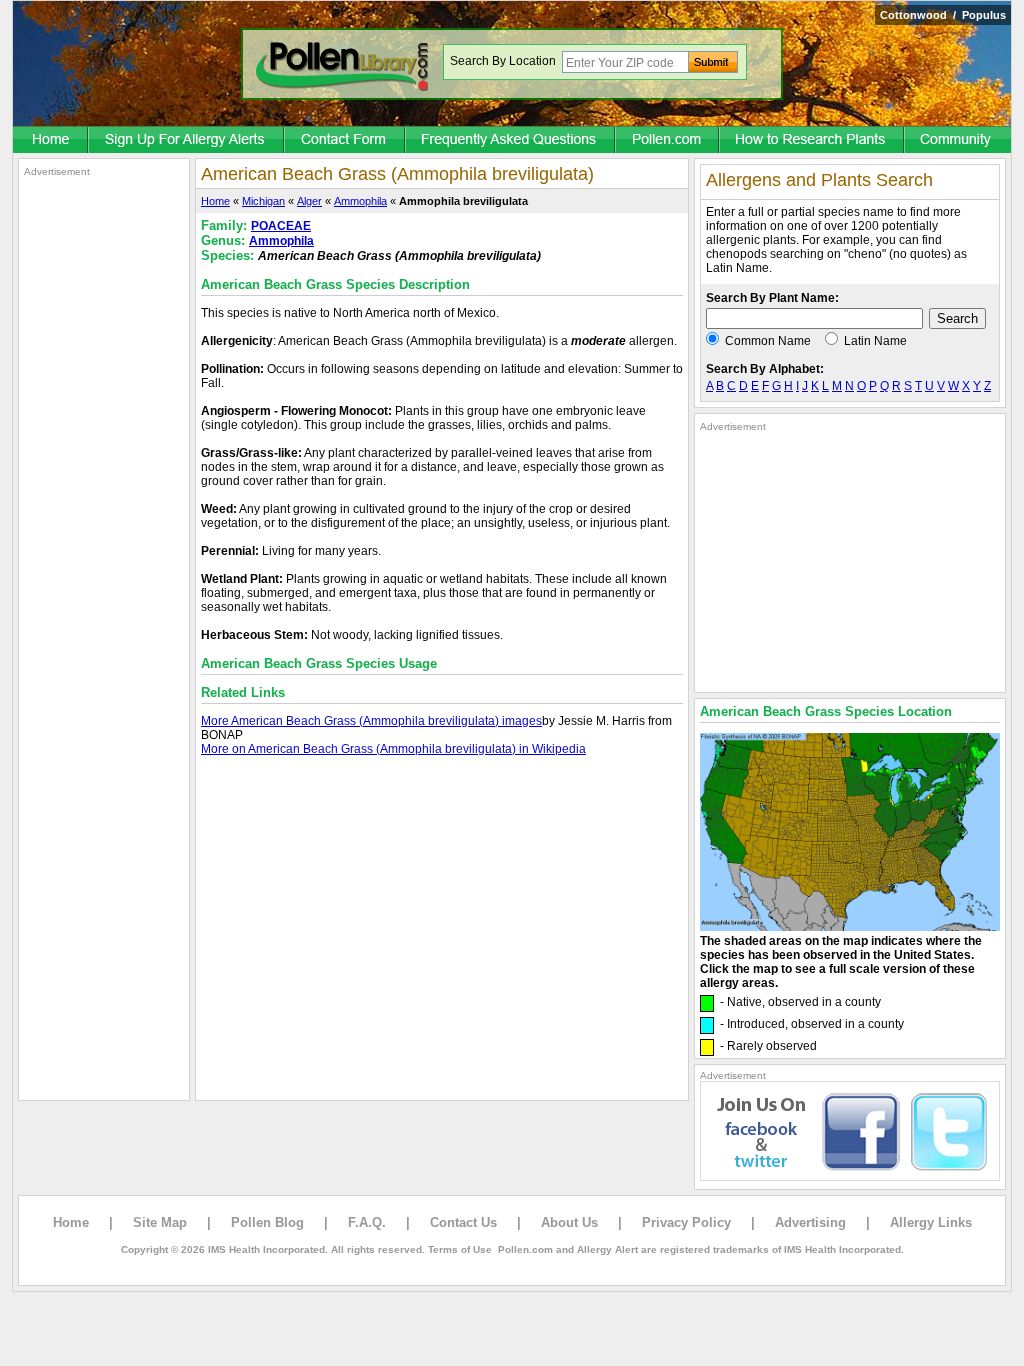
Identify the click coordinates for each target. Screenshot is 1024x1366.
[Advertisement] (104, 478)
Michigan (263, 201)
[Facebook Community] (958, 141)
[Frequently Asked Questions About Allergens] (511, 141)
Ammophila (360, 201)
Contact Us (463, 1222)
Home (215, 201)
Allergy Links (931, 1222)
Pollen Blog (267, 1222)
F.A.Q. (367, 1222)
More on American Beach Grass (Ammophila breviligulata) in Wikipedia (393, 749)
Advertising (810, 1222)
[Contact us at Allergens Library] (345, 141)
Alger (309, 201)
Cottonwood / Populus (943, 15)
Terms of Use (460, 1249)
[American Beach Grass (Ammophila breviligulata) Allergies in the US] (850, 927)
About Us (569, 1222)
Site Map (160, 1222)
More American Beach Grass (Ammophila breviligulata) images (371, 721)
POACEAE (281, 226)
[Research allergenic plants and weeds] (51, 141)
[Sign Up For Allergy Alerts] (187, 141)
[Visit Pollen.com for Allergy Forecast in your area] (668, 141)
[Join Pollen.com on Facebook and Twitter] (850, 1177)
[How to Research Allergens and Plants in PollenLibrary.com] (812, 141)
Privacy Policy (686, 1222)
